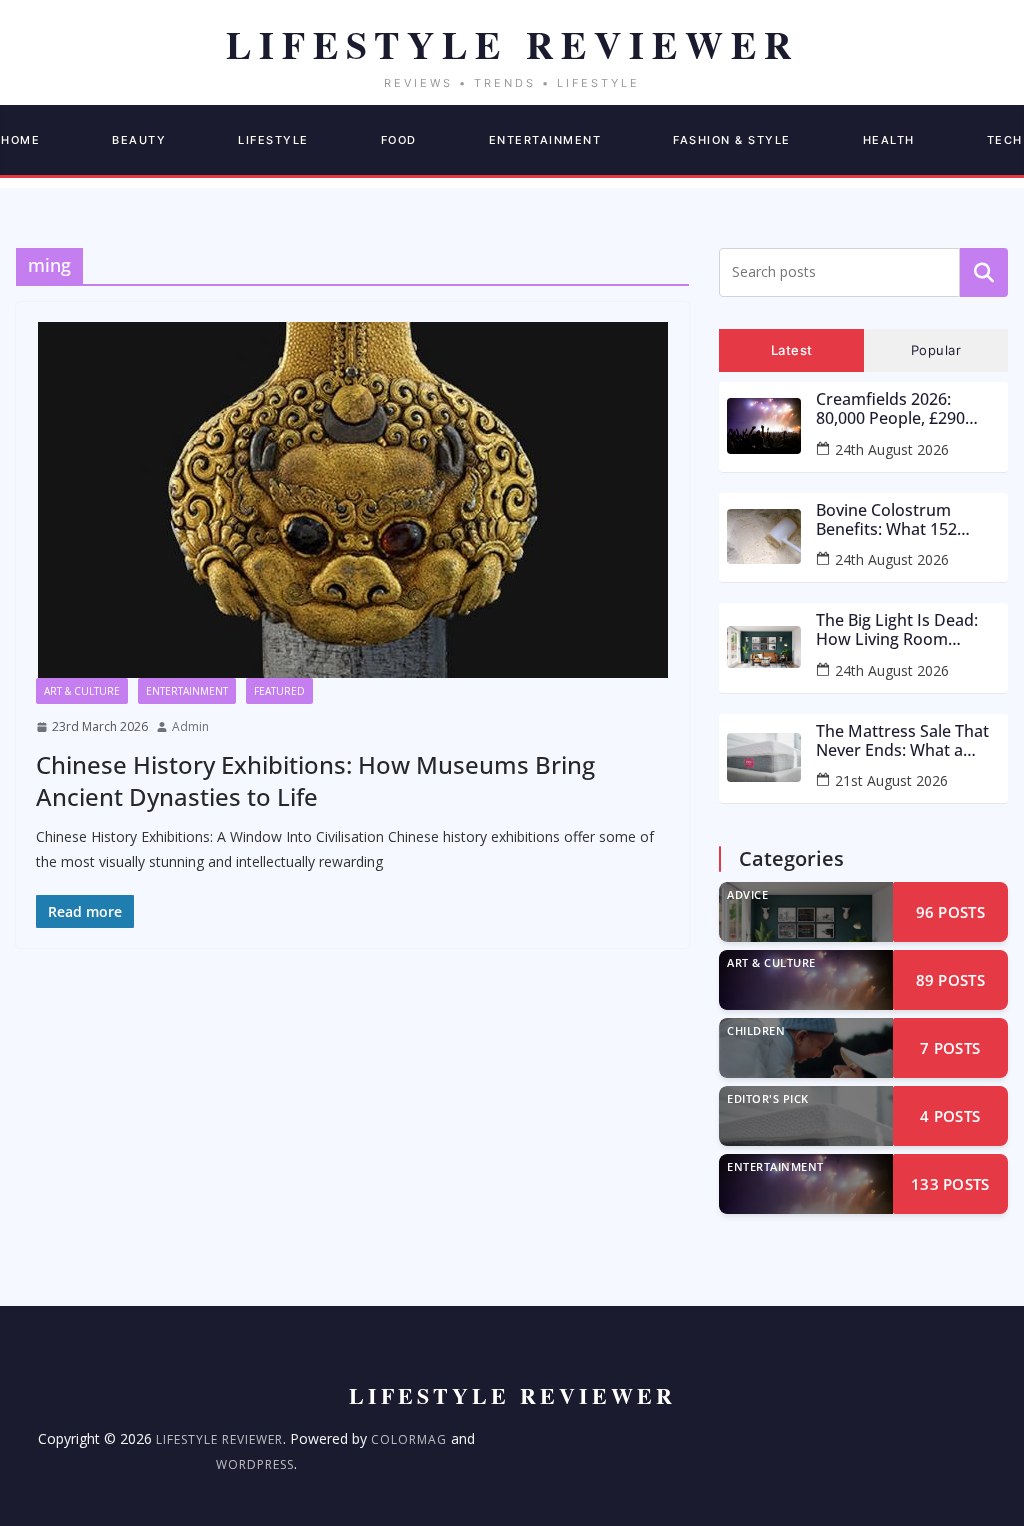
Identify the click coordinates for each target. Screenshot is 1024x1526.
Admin (190, 726)
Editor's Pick (768, 1098)
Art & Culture (82, 691)
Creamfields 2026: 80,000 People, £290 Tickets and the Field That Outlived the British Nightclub (893, 409)
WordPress (255, 1464)
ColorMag (409, 1439)
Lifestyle (273, 140)
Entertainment (545, 140)
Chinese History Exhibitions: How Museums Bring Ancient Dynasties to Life (315, 780)
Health (889, 140)
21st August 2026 (891, 780)
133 (950, 1184)
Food (399, 140)
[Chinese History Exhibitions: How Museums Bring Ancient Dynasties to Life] (352, 500)
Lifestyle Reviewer (219, 1439)
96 (950, 912)
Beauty (139, 140)
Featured (279, 691)
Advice (747, 894)
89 (950, 980)
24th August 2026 (892, 449)
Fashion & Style (732, 140)
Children (756, 1030)
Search (984, 272)
